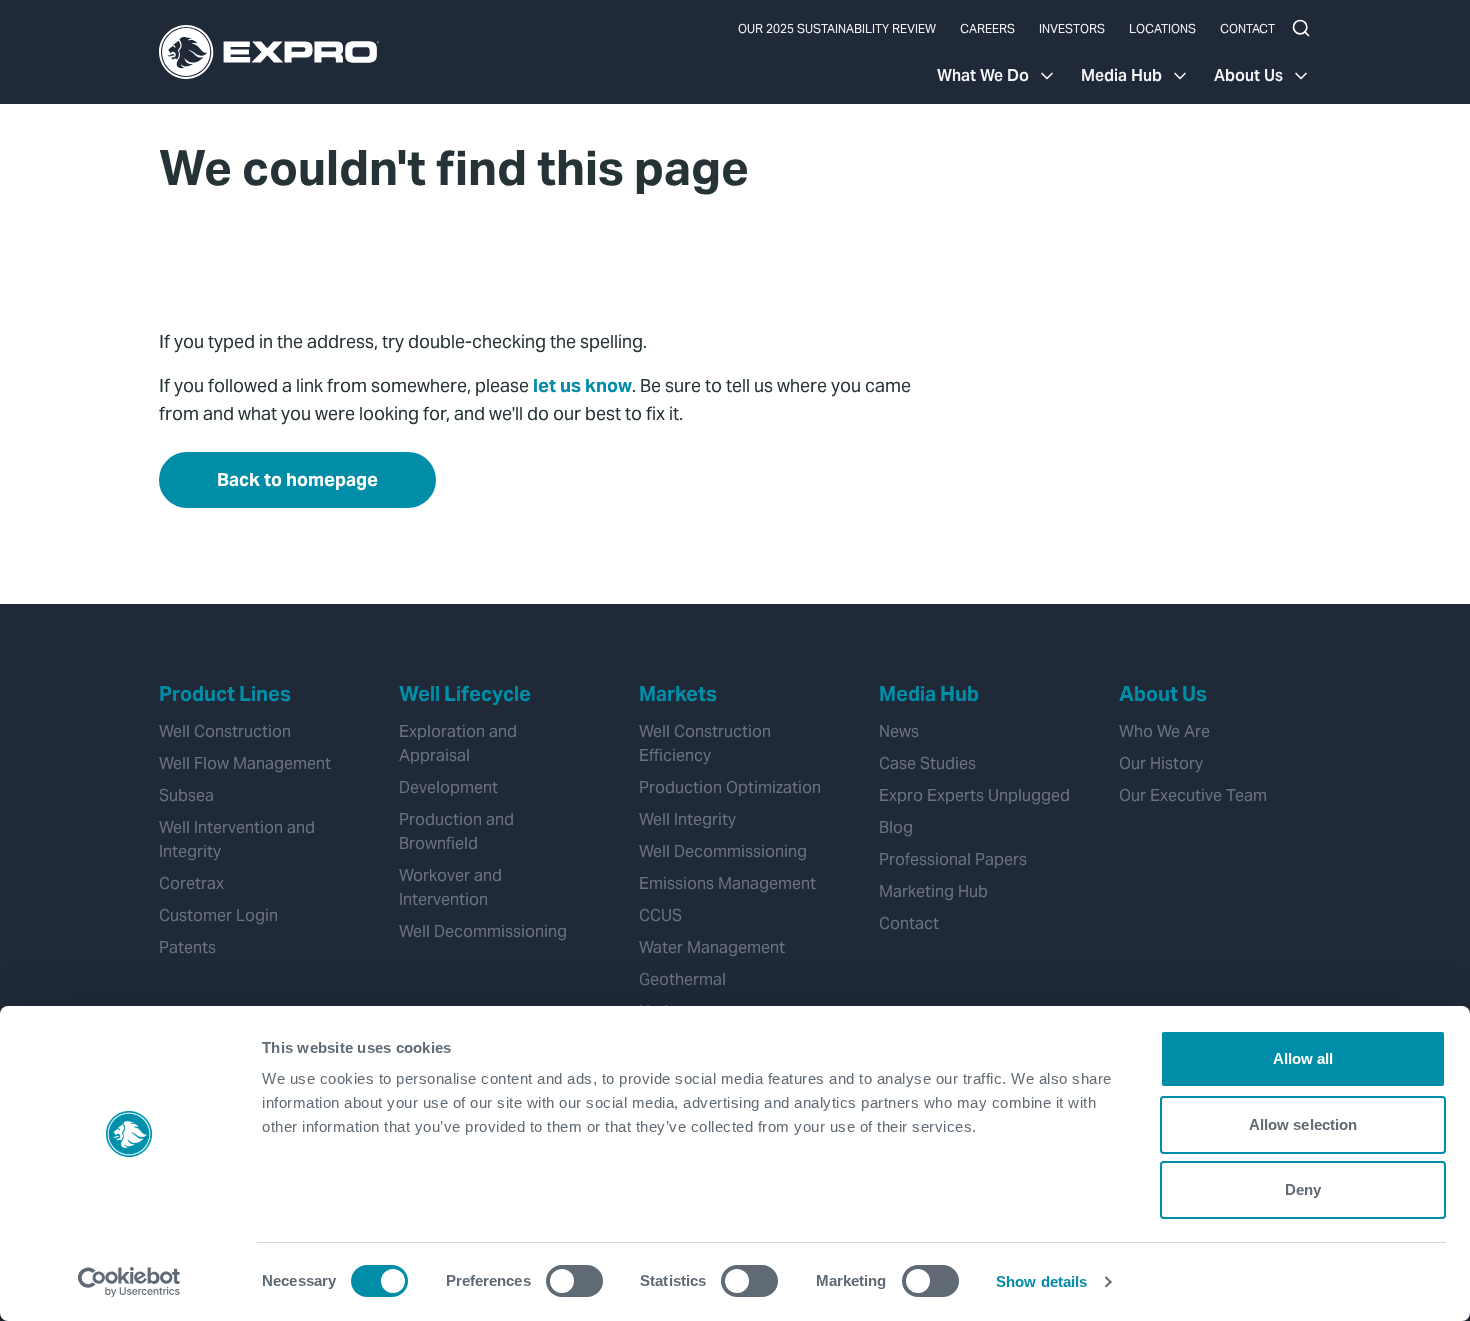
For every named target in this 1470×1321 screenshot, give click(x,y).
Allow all (1303, 1058)
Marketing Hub (933, 891)
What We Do (983, 75)
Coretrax (191, 883)
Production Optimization (730, 787)
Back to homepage (297, 479)
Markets (678, 694)
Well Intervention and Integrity (237, 839)
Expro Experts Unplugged (974, 795)
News (899, 731)
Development (448, 787)
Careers (987, 28)
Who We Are (1164, 731)
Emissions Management (727, 883)
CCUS (660, 915)
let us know (582, 385)
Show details (1041, 1281)
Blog (896, 827)
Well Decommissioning (483, 931)
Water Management (712, 947)
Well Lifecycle (465, 694)
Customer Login (218, 915)
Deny (1303, 1189)
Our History (1161, 763)
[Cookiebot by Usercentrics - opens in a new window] (129, 1282)
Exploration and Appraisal (458, 743)
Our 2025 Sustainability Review (837, 28)
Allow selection (1303, 1124)
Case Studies (927, 763)
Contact (1247, 28)
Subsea (186, 795)
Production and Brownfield (456, 831)
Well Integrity (687, 819)
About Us (1248, 75)
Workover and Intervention (450, 887)
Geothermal (682, 979)
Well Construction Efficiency (705, 743)
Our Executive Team (1193, 795)
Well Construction (225, 731)
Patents (187, 947)
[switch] (574, 1281)
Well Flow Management (245, 763)
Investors (1072, 28)
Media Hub (1121, 75)
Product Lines (225, 694)
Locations (1162, 28)
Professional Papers (953, 859)
